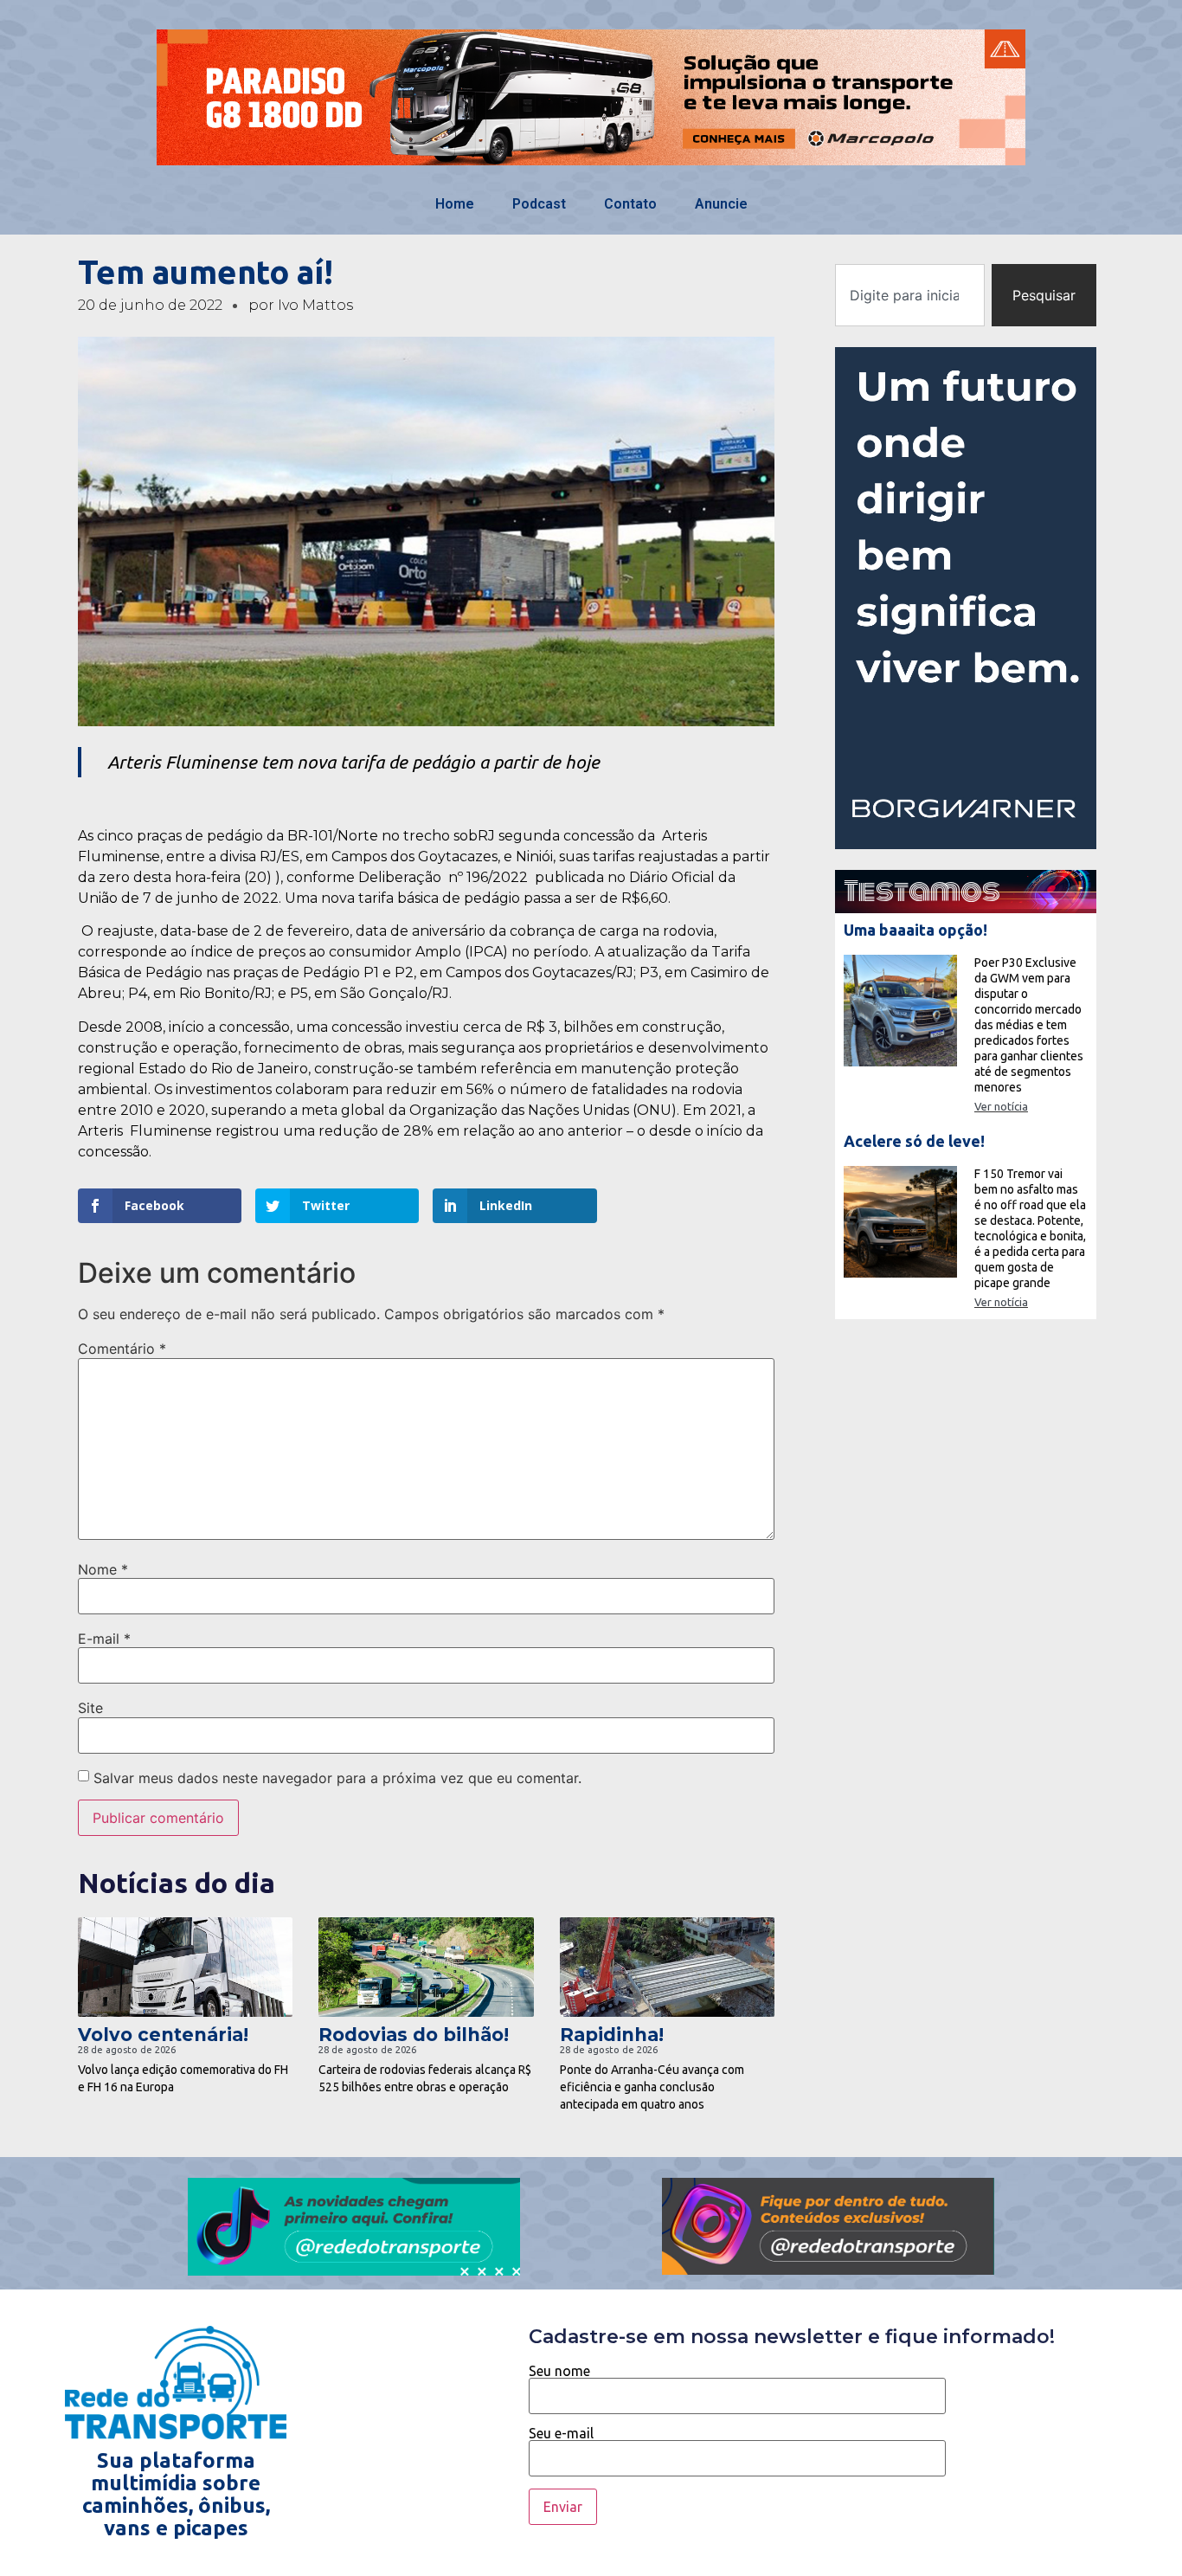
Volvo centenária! (163, 2035)
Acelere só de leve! (914, 1141)
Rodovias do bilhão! (414, 2035)
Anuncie (721, 204)
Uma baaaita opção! (915, 930)
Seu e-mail (561, 2434)
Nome (103, 1569)
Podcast (539, 204)
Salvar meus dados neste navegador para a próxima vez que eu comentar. (337, 1778)
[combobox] (909, 295)
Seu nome (559, 2371)
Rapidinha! (612, 2035)
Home (455, 204)
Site (90, 1708)
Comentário (122, 1349)
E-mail (104, 1639)
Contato (630, 204)
